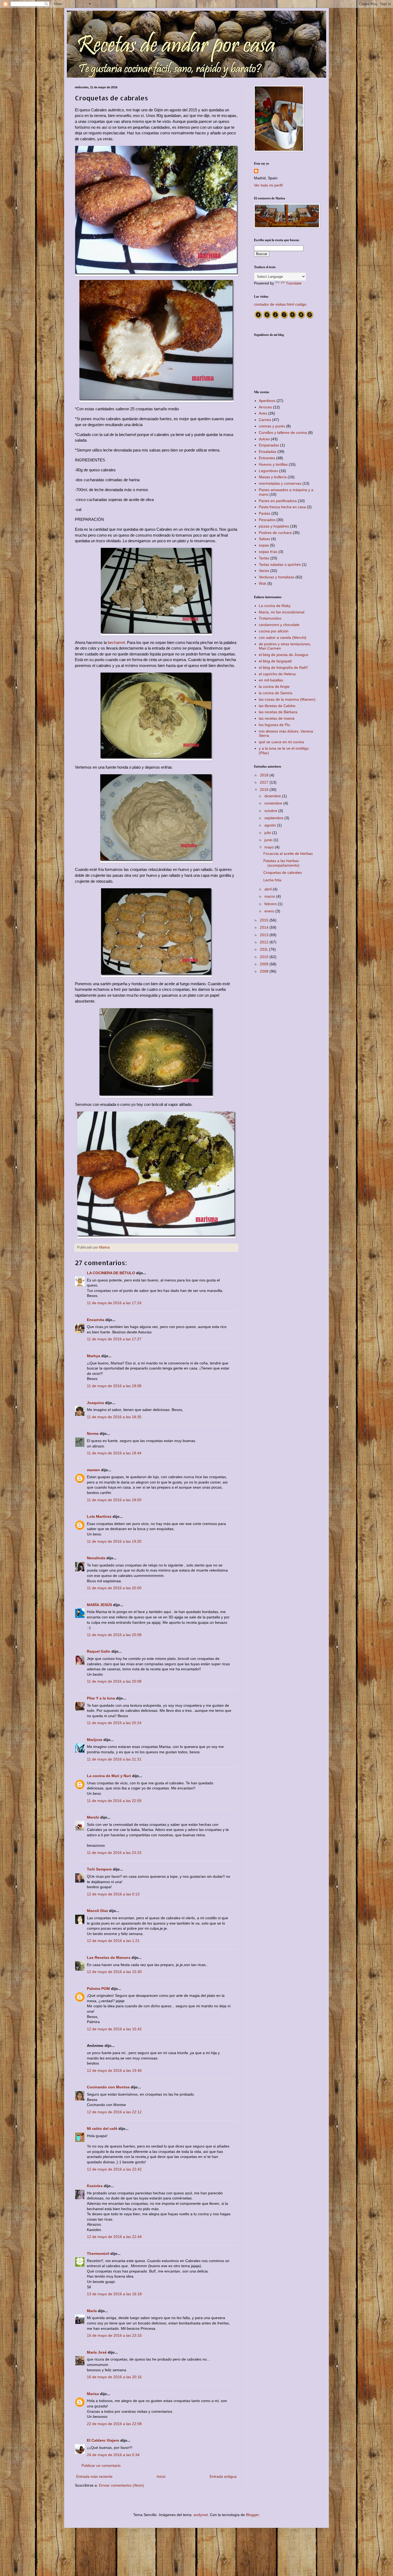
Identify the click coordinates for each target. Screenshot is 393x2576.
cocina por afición (274, 631)
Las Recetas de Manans (109, 1957)
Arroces (265, 407)
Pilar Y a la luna (101, 1698)
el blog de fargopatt (275, 661)
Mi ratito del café (102, 2129)
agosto (271, 825)
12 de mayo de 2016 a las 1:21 (113, 1941)
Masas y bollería (273, 477)
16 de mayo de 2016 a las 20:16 (114, 2377)
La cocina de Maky (275, 606)
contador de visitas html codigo (280, 304)
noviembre (274, 803)
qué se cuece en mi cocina (281, 742)
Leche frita (272, 880)
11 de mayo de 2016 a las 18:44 (114, 1453)
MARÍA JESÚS (99, 1605)
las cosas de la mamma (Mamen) (287, 699)
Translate (294, 283)
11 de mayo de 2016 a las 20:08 (114, 1635)
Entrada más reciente (94, 2476)
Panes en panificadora (278, 501)
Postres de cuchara (275, 533)
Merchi (93, 1817)
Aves (263, 413)
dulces (264, 439)
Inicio (161, 2476)
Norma (93, 1433)
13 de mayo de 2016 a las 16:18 (114, 2294)
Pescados (267, 520)
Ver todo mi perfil (268, 185)
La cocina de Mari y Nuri (109, 1776)
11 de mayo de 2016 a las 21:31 (114, 1759)
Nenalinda (96, 1558)
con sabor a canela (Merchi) (283, 638)
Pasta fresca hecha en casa (282, 507)
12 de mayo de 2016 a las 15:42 (114, 2029)
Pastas (265, 513)
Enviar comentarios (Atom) (122, 2485)
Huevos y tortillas (273, 464)
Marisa (93, 2394)
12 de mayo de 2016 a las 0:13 (113, 1894)
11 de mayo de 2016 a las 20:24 (114, 1723)
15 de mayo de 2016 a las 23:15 (114, 2335)
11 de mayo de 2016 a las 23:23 (114, 1853)
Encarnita (96, 1320)
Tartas (264, 558)
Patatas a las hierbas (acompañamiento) (281, 863)
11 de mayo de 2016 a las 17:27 (114, 1339)
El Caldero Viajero (103, 2440)
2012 (265, 942)
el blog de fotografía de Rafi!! (283, 667)
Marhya (94, 1356)
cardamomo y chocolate (279, 625)
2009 (265, 964)
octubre (271, 811)
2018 (265, 775)
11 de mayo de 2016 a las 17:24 (114, 1303)
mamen (93, 1470)
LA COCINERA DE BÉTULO (111, 1273)
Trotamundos (270, 618)
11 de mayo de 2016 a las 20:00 (114, 1588)
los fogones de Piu (274, 725)
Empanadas (269, 445)
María (92, 2311)
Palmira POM (98, 1989)
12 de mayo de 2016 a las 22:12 (114, 2112)
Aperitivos (267, 401)
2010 (265, 957)
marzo (270, 896)
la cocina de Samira (276, 693)
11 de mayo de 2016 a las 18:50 (114, 1500)
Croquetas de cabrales (283, 872)
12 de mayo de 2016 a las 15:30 (114, 1972)
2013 (265, 935)
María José (97, 2352)
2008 (265, 971)
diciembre (273, 796)
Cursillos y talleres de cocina (283, 433)
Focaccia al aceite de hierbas (288, 853)
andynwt (201, 2515)
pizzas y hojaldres (274, 526)
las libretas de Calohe (277, 706)
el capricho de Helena (277, 674)
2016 (265, 790)
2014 (265, 927)
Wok (263, 583)
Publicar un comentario (101, 2465)
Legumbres (268, 471)
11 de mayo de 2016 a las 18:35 (114, 1417)
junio (269, 840)
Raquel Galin (99, 1651)
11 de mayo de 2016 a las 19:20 (114, 1541)
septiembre (274, 818)
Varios (264, 571)
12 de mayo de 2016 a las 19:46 (114, 2070)
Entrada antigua (223, 2476)
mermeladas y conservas (280, 483)
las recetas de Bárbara (278, 712)
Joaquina (95, 1403)
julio (268, 833)
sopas (264, 545)
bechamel (116, 642)
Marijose (95, 1740)
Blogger (252, 2515)
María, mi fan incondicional (282, 612)
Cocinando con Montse (108, 2087)
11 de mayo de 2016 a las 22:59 (114, 1801)
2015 (265, 920)
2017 (265, 782)
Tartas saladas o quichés (280, 564)
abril (269, 889)
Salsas (264, 539)
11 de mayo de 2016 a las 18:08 (114, 1386)
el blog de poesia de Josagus (284, 655)
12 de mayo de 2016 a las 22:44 (114, 2237)
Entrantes (267, 458)
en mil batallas (271, 680)
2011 (264, 949)
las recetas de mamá (277, 718)
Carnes (265, 420)
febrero (271, 904)
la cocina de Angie (274, 686)
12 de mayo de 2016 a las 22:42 (114, 2169)
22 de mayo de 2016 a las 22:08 (114, 2424)
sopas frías (268, 552)
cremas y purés (272, 426)
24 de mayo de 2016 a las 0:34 (113, 2455)
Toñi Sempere (99, 1869)
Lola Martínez (99, 1516)
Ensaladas (268, 452)
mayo (270, 847)
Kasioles (95, 2186)
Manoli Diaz (97, 1911)
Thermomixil (98, 2253)
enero (270, 911)
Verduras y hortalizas (277, 577)
